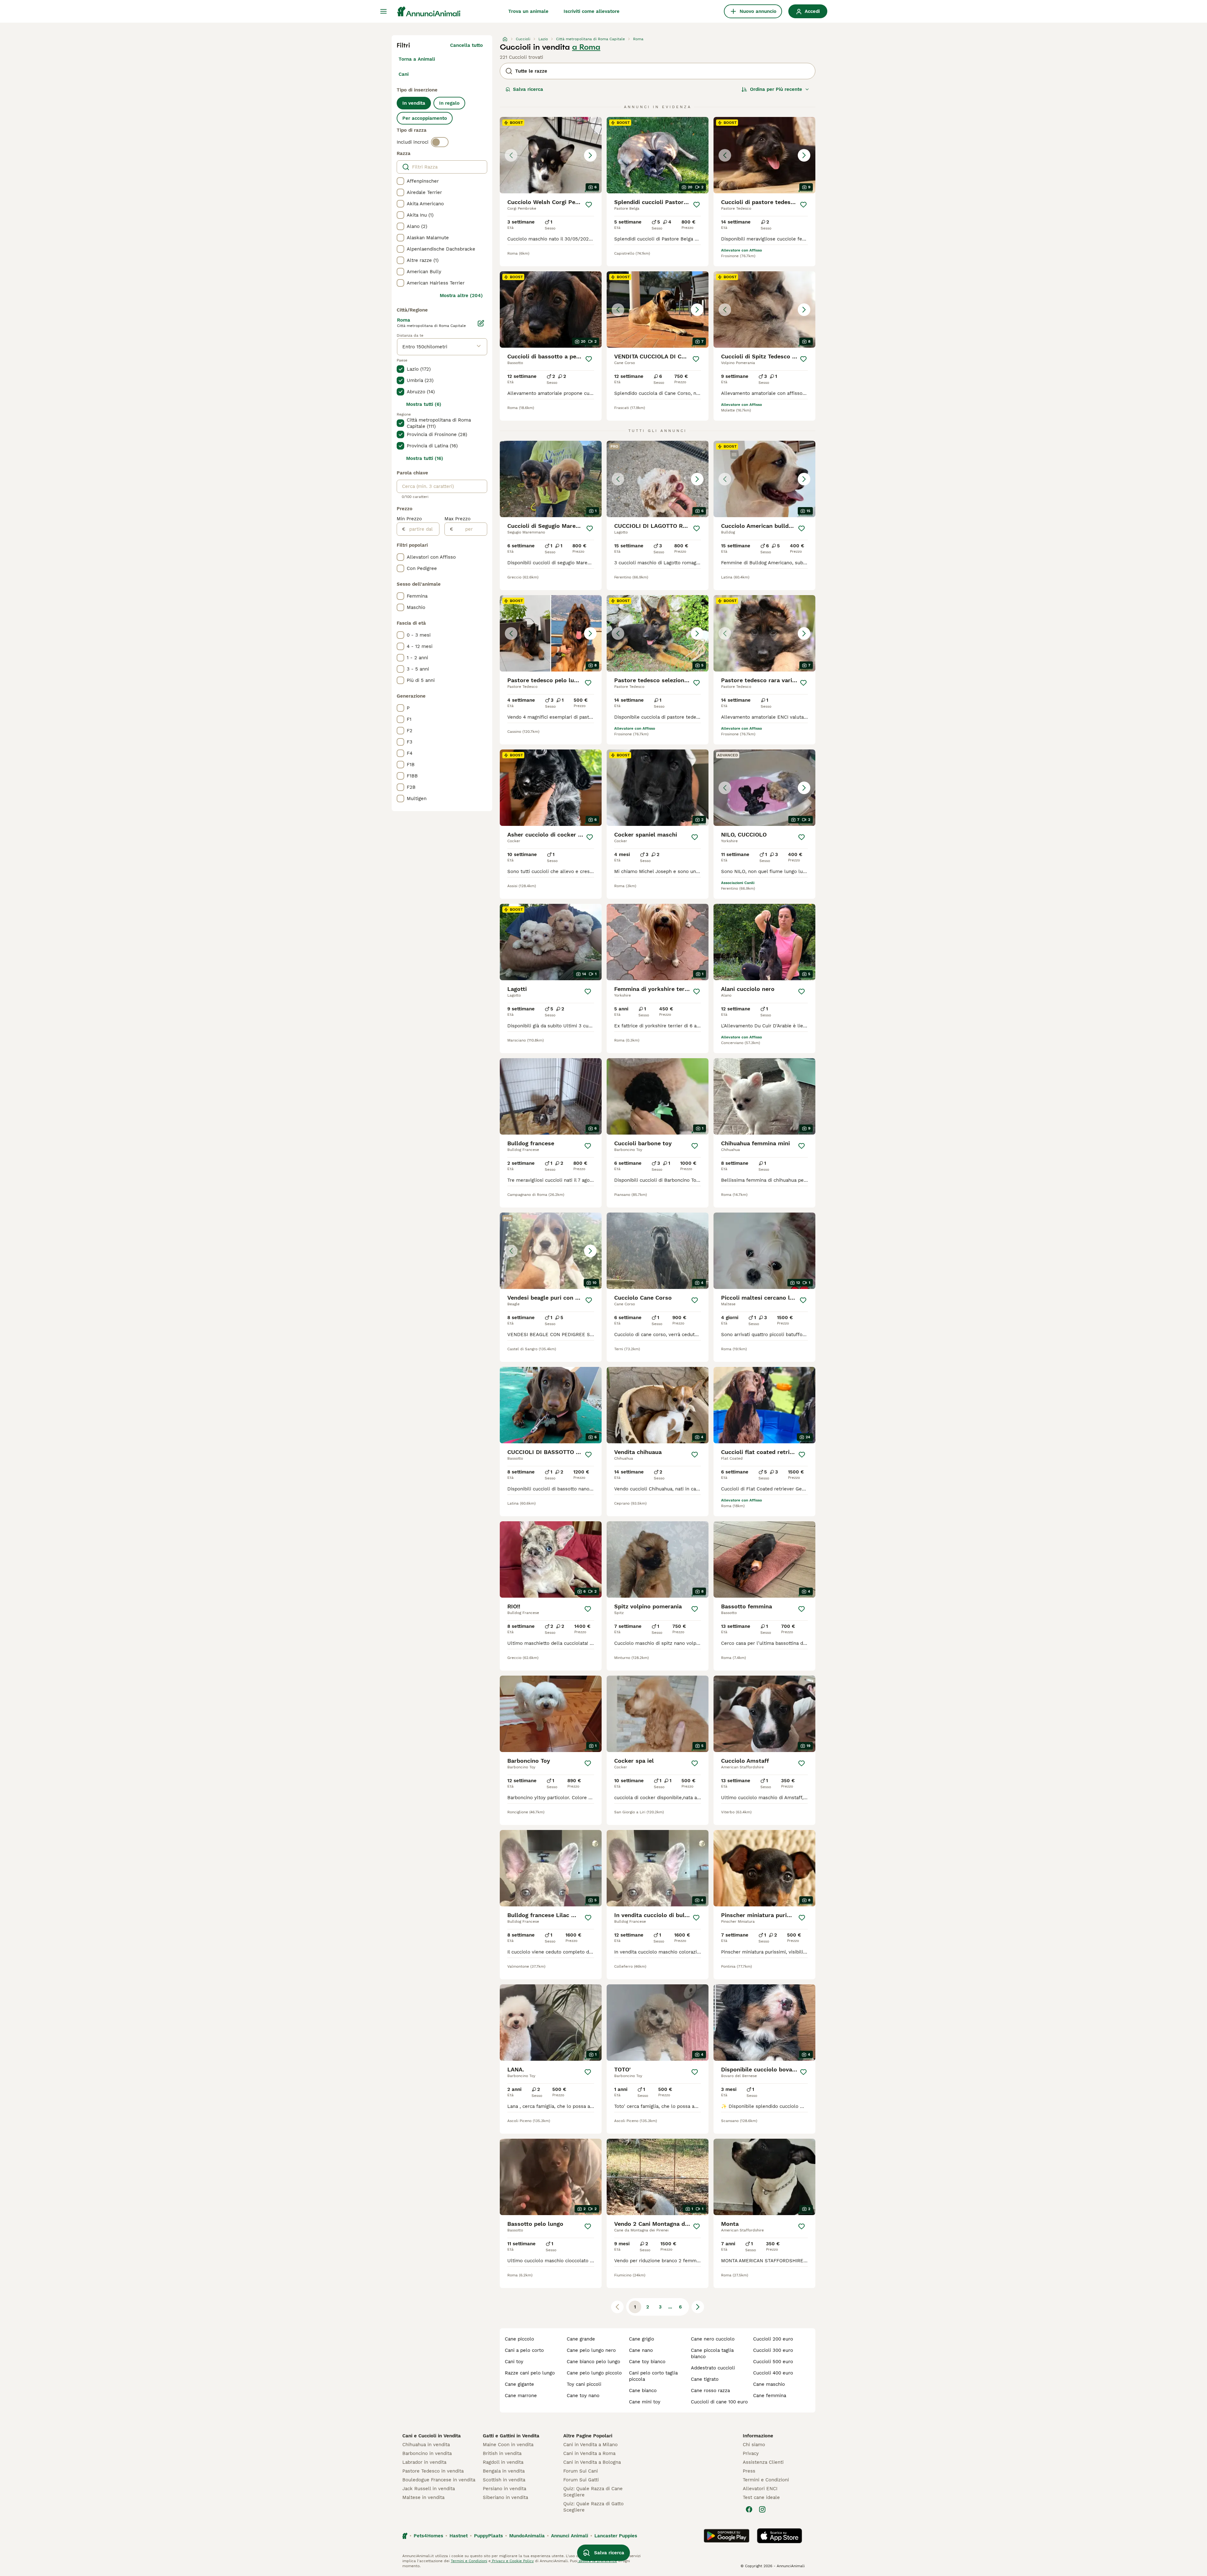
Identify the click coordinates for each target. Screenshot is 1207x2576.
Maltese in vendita (423, 2497)
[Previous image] (511, 155)
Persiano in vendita (504, 2489)
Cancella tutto (466, 45)
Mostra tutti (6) (424, 404)
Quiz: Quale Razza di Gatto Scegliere (593, 2507)
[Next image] (590, 155)
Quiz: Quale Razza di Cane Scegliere (593, 2492)
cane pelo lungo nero (591, 2350)
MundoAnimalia (527, 2536)
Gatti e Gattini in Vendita (511, 2436)
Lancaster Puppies (616, 2536)
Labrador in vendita (424, 2462)
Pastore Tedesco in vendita (433, 2471)
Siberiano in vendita (505, 2497)
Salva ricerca (528, 89)
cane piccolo (519, 2339)
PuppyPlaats (488, 2536)
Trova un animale (528, 11)
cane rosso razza (710, 2391)
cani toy (514, 2362)
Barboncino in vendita (427, 2453)
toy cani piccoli (584, 2384)
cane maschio (769, 2384)
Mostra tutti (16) (425, 458)
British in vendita (502, 2453)
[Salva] (589, 205)
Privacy (751, 2453)
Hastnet (459, 2536)
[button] (551, 155)
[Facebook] (749, 2509)
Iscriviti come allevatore (592, 11)
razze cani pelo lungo (530, 2373)
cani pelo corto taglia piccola (653, 2376)
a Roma (586, 47)
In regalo (449, 103)
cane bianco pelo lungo (593, 2362)
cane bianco (643, 2391)
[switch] (440, 142)
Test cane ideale (761, 2497)
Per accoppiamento (425, 118)
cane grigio (642, 2339)
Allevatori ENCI (760, 2489)
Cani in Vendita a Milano (590, 2445)
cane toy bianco (647, 2362)
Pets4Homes (428, 2536)
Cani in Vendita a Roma (589, 2453)
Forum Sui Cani (581, 2471)
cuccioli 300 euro (773, 2350)
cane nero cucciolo (713, 2339)
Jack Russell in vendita (429, 2489)
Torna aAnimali (417, 59)
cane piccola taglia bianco (712, 2353)
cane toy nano (583, 2396)
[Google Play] (727, 2536)
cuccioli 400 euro (773, 2373)
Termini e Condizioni (766, 2480)
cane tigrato (705, 2379)
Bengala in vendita (504, 2471)
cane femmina (770, 2396)
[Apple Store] (780, 2536)
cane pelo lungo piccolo (594, 2373)
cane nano (641, 2350)
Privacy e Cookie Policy (512, 2561)
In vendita (414, 103)
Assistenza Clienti (763, 2462)
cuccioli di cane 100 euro (719, 2402)
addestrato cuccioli (713, 2368)
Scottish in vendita (504, 2480)
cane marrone (521, 2396)
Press (749, 2471)
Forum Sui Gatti (581, 2480)
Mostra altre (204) (461, 296)
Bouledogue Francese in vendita (439, 2480)
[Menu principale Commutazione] (383, 11)
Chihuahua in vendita (426, 2445)
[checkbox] (400, 181)
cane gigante (519, 2384)
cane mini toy (645, 2402)
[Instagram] (762, 2509)
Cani (404, 74)
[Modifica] (481, 323)
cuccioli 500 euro (773, 2362)
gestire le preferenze (597, 2561)
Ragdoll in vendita (503, 2462)
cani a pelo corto (524, 2350)
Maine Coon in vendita (508, 2445)
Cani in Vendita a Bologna (592, 2462)
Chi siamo (754, 2445)
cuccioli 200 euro (773, 2339)
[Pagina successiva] (698, 2307)
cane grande (581, 2339)
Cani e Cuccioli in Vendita (432, 2436)
